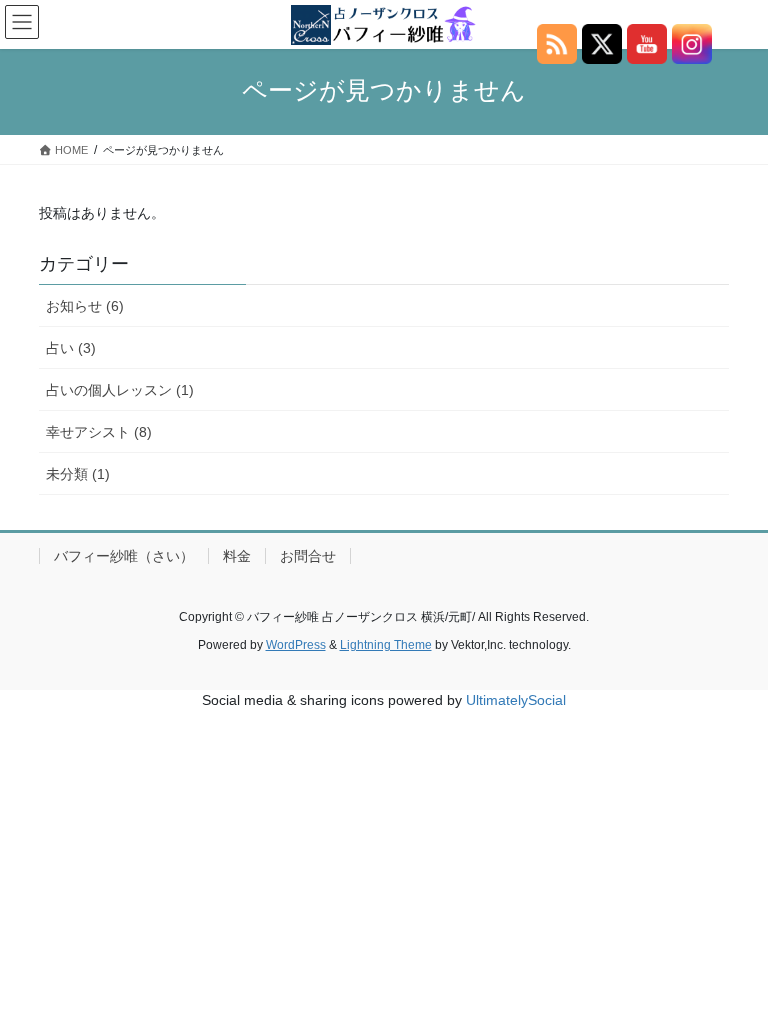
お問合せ (308, 556)
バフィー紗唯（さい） (124, 556)
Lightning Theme (386, 645)
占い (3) (71, 348)
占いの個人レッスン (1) (120, 390)
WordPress (296, 645)
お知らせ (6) (85, 306)
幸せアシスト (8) (99, 432)
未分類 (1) (78, 474)
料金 (237, 556)
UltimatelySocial (516, 700)
